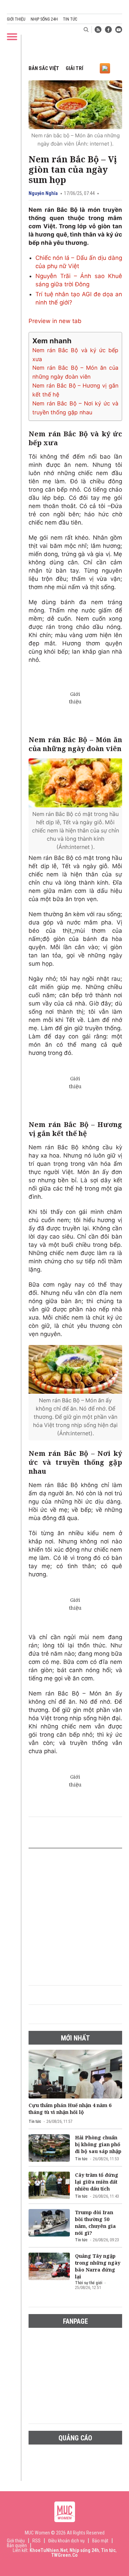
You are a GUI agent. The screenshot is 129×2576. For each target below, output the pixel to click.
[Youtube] (119, 30)
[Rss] (98, 30)
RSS (36, 2541)
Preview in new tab (55, 321)
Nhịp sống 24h (44, 19)
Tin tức (70, 19)
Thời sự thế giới (89, 2283)
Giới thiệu (16, 19)
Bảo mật (100, 2541)
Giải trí (74, 68)
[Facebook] (108, 30)
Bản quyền (17, 2545)
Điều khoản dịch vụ (66, 2541)
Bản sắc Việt (44, 68)
